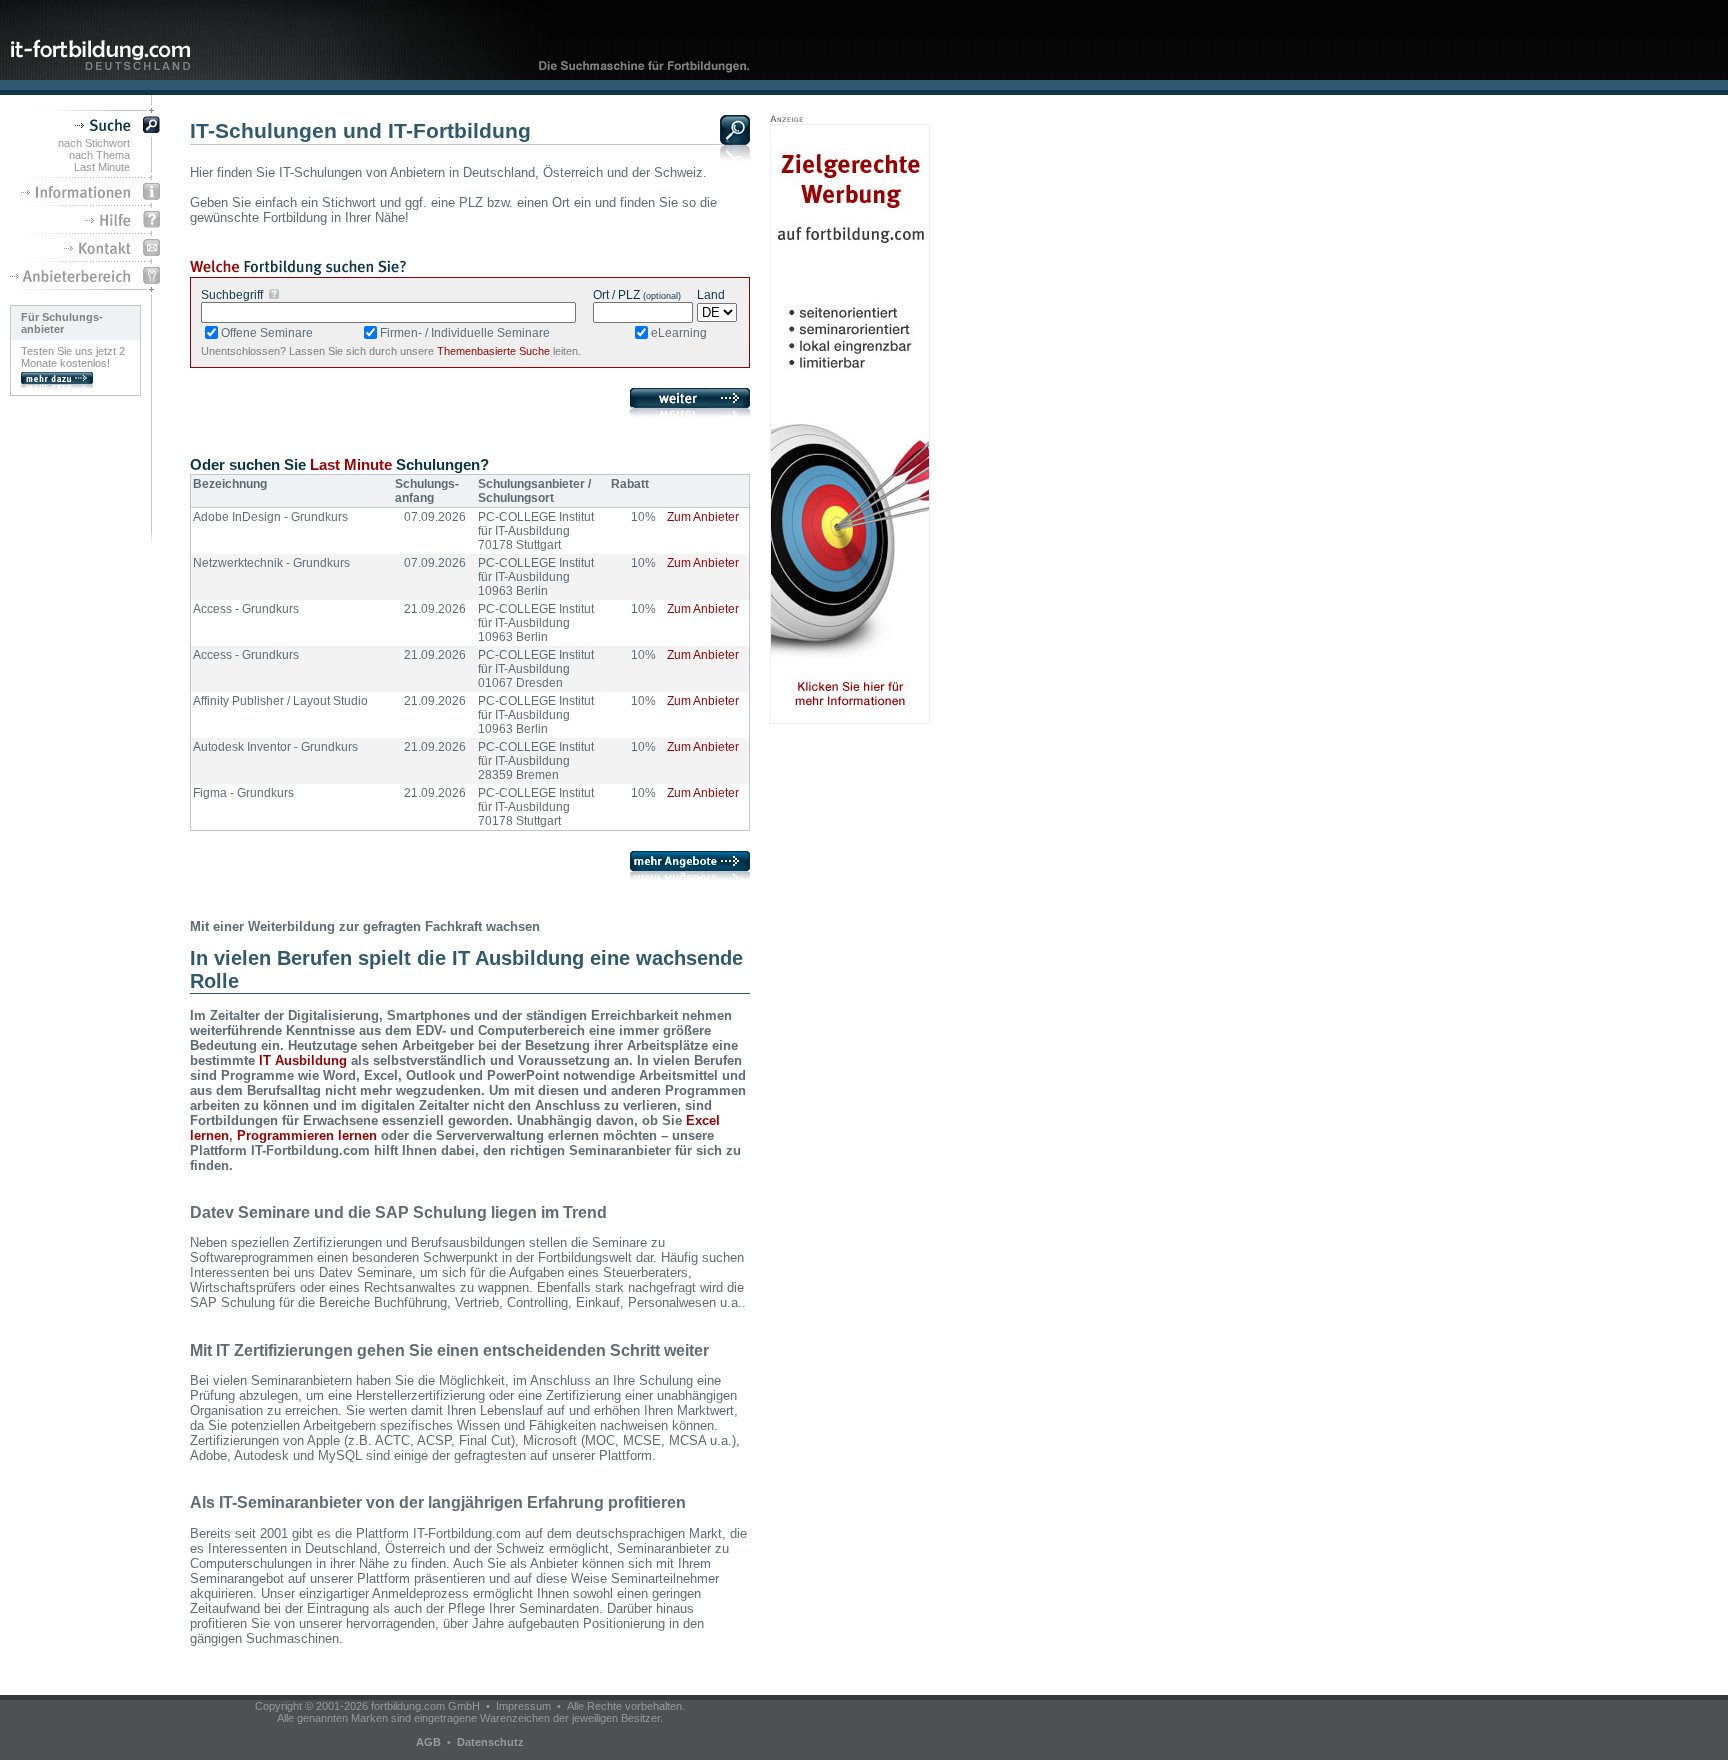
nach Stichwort (94, 143)
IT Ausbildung (303, 1060)
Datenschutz (490, 1742)
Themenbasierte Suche (493, 351)
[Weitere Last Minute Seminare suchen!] (690, 875)
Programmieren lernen (307, 1135)
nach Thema (99, 155)
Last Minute (102, 167)
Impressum (523, 1706)
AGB (428, 1742)
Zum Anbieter (703, 517)
